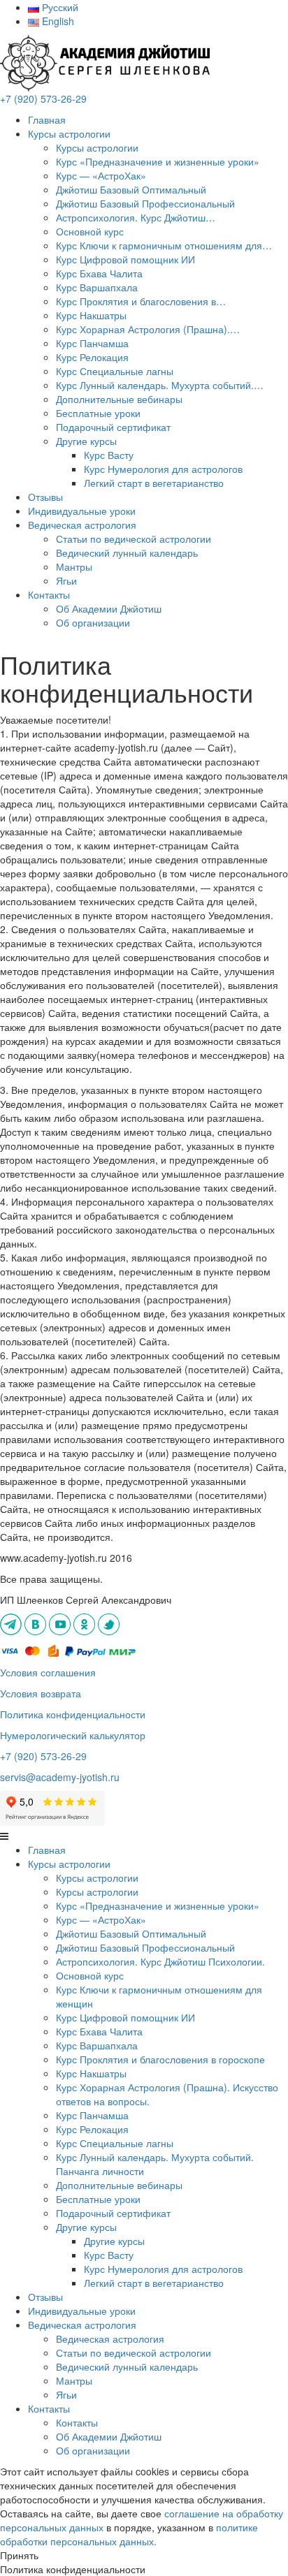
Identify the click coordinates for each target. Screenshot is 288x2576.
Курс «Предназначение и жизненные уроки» (158, 161)
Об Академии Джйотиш (109, 608)
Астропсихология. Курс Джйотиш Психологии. (160, 1961)
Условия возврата (41, 1693)
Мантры (74, 566)
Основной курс (90, 231)
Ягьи (66, 580)
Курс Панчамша (92, 343)
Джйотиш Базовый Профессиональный (145, 203)
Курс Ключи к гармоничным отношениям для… (164, 245)
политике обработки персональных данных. (129, 2534)
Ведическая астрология (110, 2339)
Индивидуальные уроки (82, 511)
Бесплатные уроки (98, 413)
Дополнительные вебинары (119, 399)
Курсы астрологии (69, 133)
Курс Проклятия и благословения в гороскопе (160, 2059)
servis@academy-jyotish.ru (60, 1777)
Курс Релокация (92, 357)
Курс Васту (109, 455)
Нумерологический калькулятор (73, 1735)
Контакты (49, 594)
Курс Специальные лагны (115, 371)
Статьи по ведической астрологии (134, 539)
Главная (47, 119)
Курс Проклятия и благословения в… (141, 301)
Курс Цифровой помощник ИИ (125, 259)
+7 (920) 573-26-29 (43, 98)
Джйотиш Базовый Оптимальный (131, 189)
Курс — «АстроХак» (101, 175)
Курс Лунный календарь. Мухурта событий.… (160, 385)
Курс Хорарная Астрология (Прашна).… (148, 329)
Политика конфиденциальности (73, 1714)
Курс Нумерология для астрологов (163, 469)
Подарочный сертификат (113, 427)
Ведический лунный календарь (127, 552)
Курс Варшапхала (97, 287)
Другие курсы (86, 441)
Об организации (93, 622)
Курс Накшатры (91, 315)
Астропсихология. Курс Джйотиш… (136, 217)
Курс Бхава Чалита (99, 273)
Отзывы (45, 497)
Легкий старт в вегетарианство (154, 483)
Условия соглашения (48, 1672)
